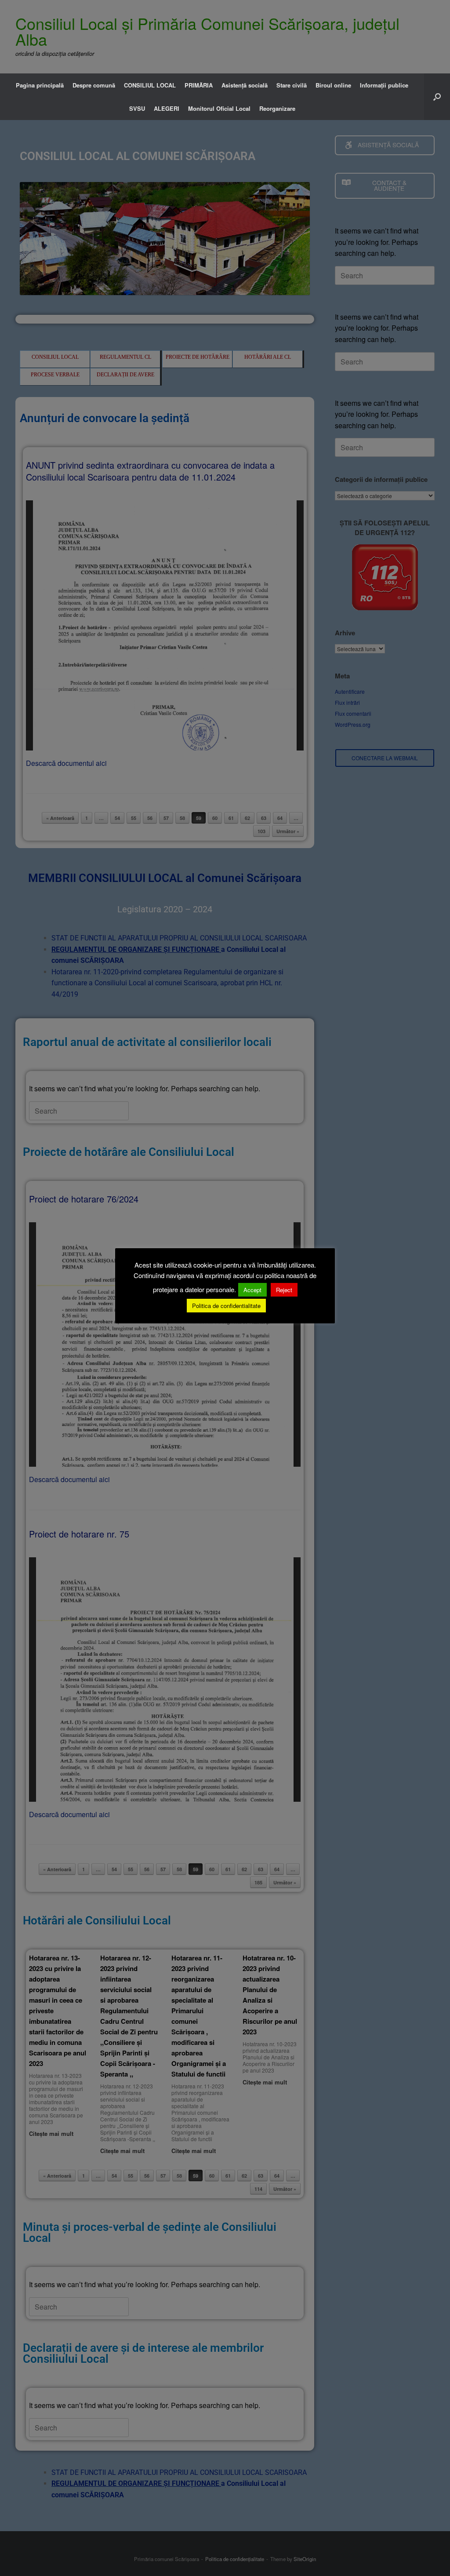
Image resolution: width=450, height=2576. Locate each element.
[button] (437, 97)
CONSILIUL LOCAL (150, 85)
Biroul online (333, 85)
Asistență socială (245, 85)
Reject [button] (284, 1290)
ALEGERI (167, 108)
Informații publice (384, 85)
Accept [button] (252, 1290)
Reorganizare (277, 108)
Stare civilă (292, 85)
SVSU (137, 108)
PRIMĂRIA (199, 85)
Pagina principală (40, 85)
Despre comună (94, 85)
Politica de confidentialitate (226, 1306)
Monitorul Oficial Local (219, 108)
